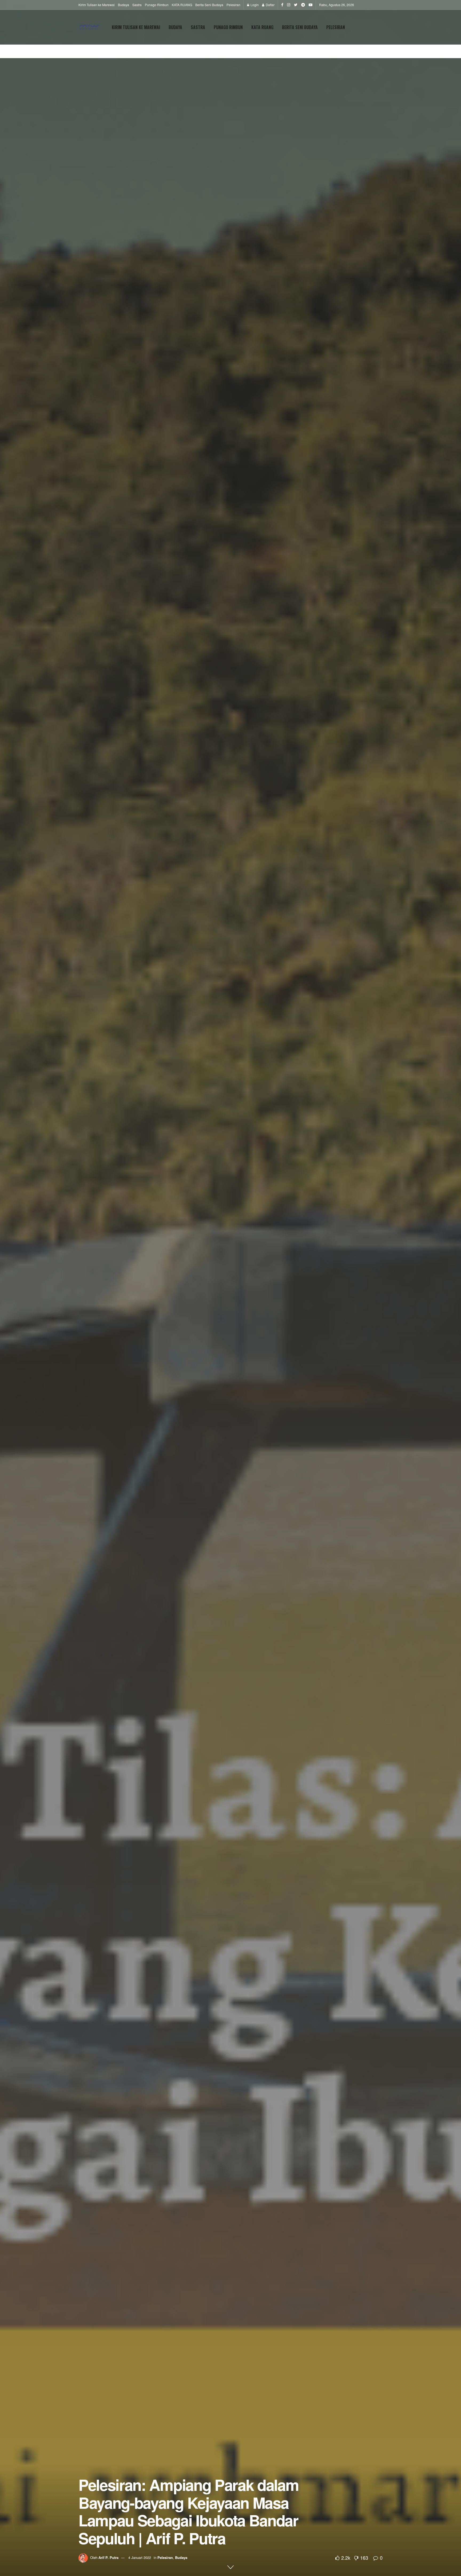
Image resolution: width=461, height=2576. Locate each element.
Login (254, 5)
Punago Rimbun (157, 5)
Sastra (137, 5)
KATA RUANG (182, 5)
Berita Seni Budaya (209, 5)
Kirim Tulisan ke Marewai (97, 5)
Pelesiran (233, 5)
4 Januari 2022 (140, 2557)
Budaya (124, 5)
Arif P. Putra (108, 2557)
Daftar (270, 5)
